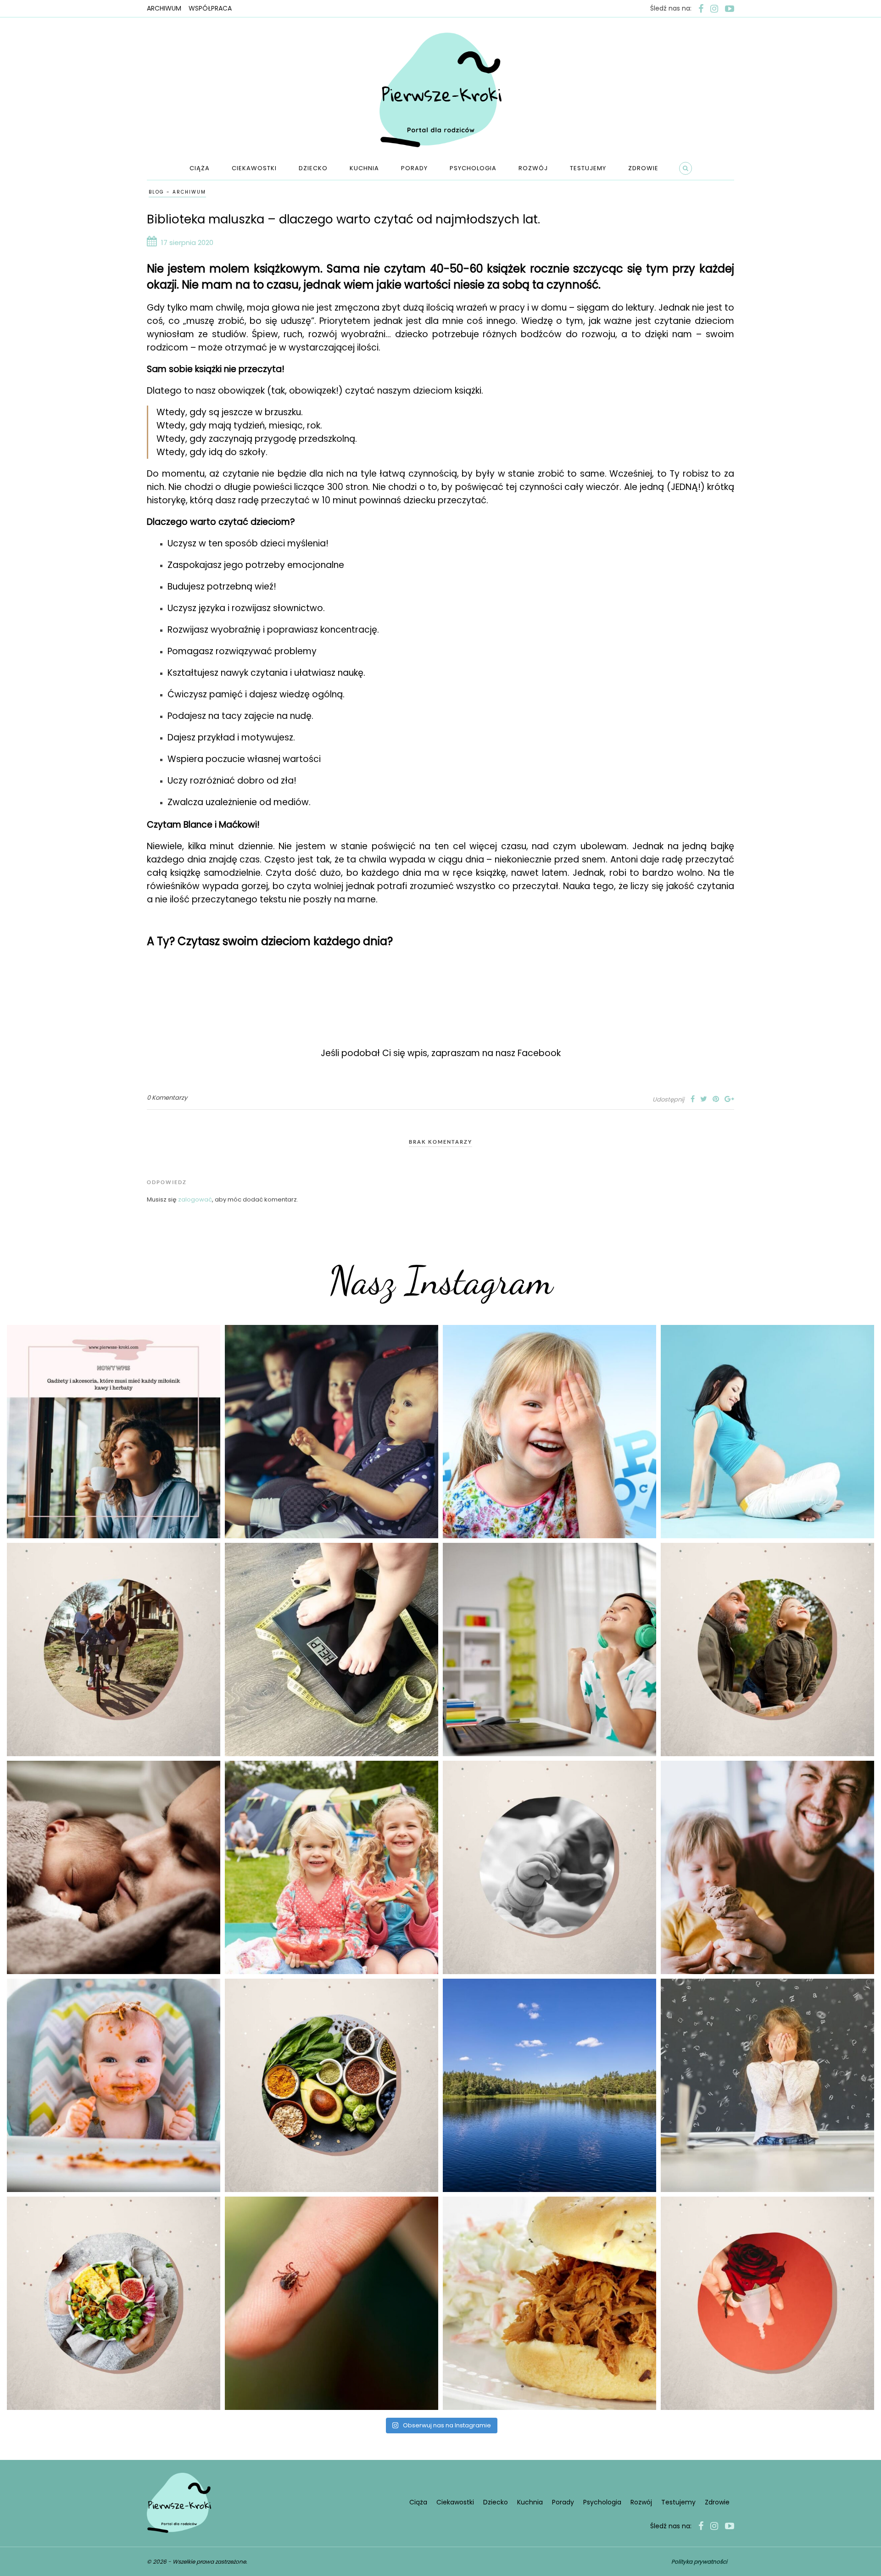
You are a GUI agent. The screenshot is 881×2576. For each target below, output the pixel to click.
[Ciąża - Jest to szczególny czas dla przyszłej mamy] (767, 1432)
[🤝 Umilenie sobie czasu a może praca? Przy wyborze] (549, 1650)
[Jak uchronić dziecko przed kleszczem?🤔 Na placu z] (332, 2303)
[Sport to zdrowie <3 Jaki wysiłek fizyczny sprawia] (114, 1650)
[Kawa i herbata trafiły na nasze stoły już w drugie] (114, 1432)
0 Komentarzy (167, 1098)
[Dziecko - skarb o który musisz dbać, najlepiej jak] (549, 1867)
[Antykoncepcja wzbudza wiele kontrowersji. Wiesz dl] (767, 2303)
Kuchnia (364, 168)
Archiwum (164, 8)
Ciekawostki (254, 168)
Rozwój (533, 168)
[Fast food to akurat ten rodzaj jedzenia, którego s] (549, 2303)
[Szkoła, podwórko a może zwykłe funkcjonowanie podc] (767, 2085)
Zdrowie (643, 168)
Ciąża (200, 168)
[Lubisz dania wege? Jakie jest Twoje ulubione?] (114, 2303)
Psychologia (473, 168)
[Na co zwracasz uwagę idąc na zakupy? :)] (332, 2085)
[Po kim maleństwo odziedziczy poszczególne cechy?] (114, 1867)
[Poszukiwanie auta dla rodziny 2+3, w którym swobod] (332, 1432)
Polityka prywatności (699, 2562)
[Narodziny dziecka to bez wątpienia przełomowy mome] (114, 2085)
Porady (414, 168)
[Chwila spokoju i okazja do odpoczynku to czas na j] (549, 2085)
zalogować (195, 1199)
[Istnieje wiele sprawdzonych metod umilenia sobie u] (767, 1867)
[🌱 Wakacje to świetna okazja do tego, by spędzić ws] (332, 1867)
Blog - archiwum (177, 192)
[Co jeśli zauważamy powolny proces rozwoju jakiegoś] (332, 1650)
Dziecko (313, 168)
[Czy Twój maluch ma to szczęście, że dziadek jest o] (767, 1650)
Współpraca (210, 8)
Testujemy (588, 168)
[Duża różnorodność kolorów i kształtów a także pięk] (549, 1432)
